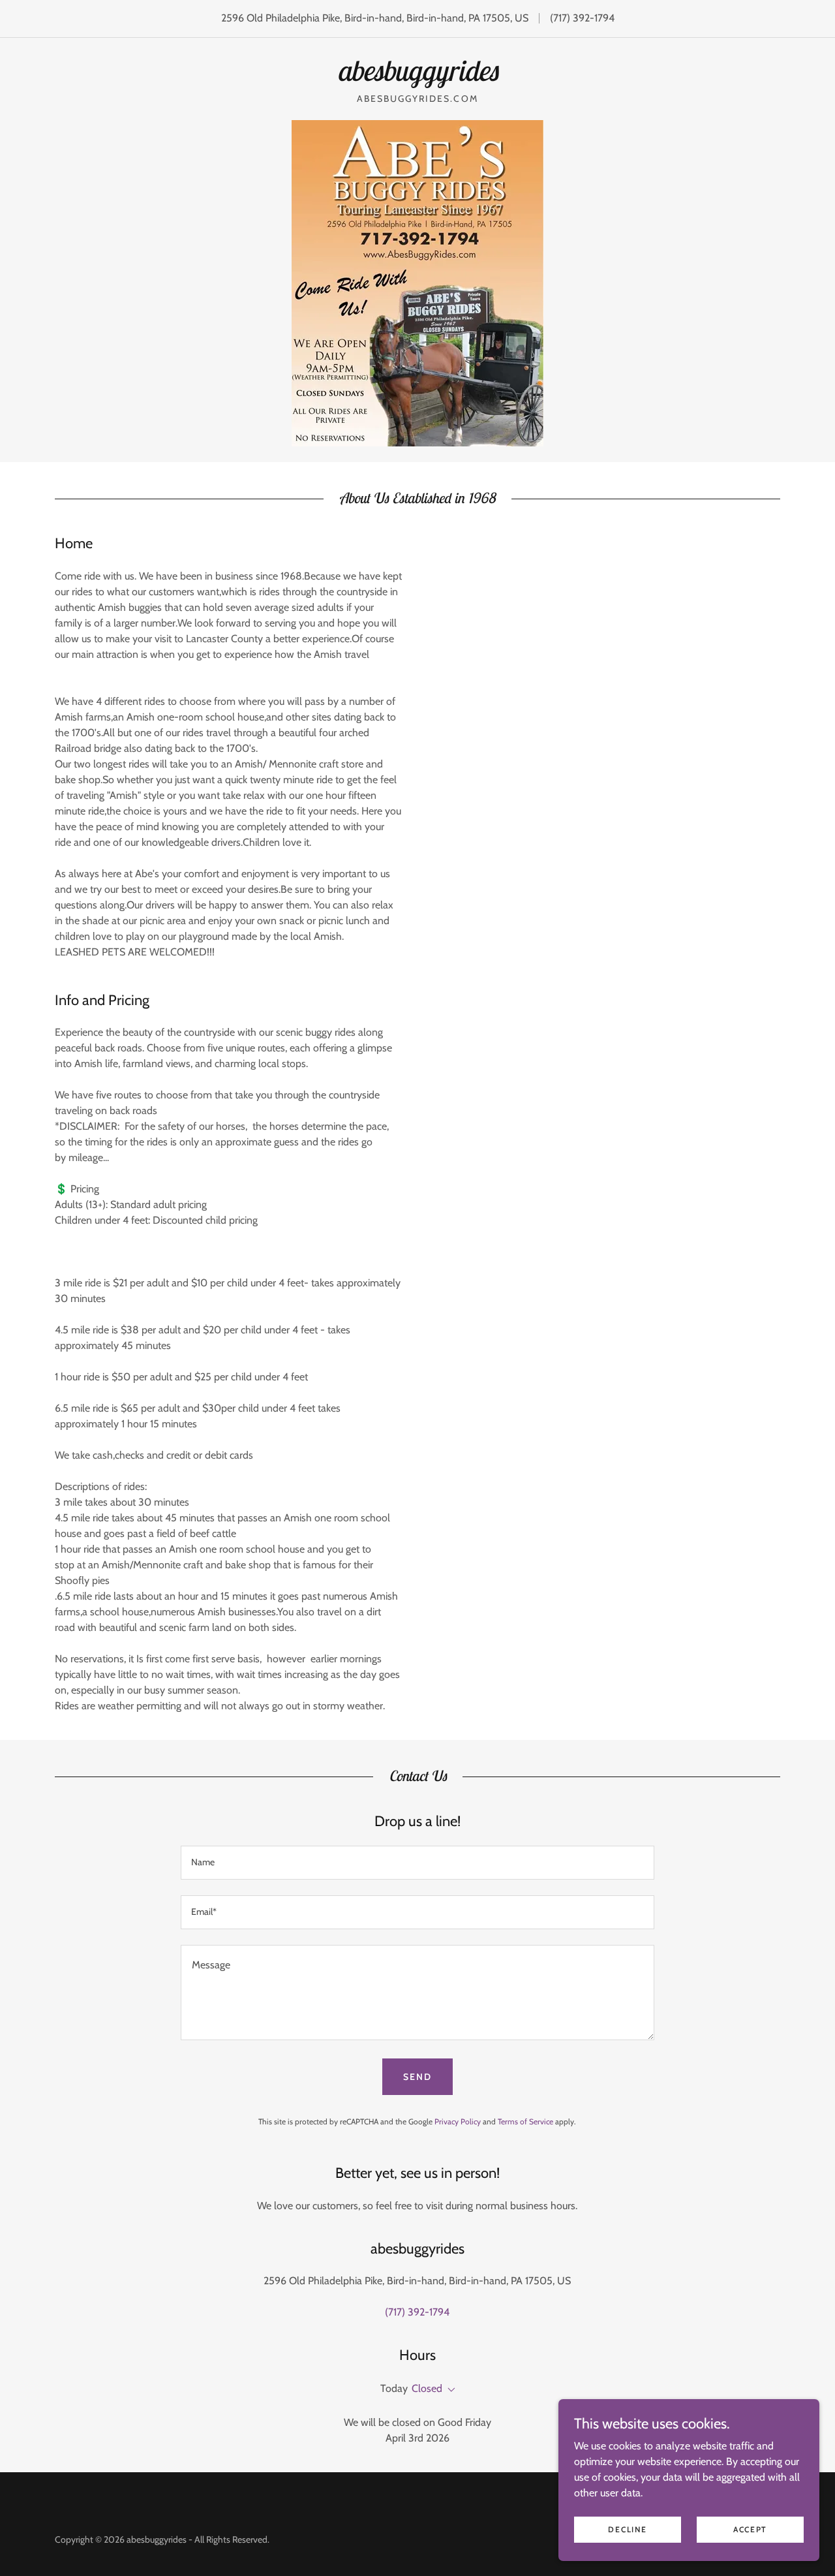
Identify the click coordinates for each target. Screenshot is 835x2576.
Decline (627, 2529)
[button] (449, 2390)
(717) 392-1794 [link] (582, 18)
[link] (417, 77)
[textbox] (417, 1863)
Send (417, 2077)
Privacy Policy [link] (458, 2121)
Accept (750, 2529)
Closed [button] (427, 2388)
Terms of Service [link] (525, 2121)
